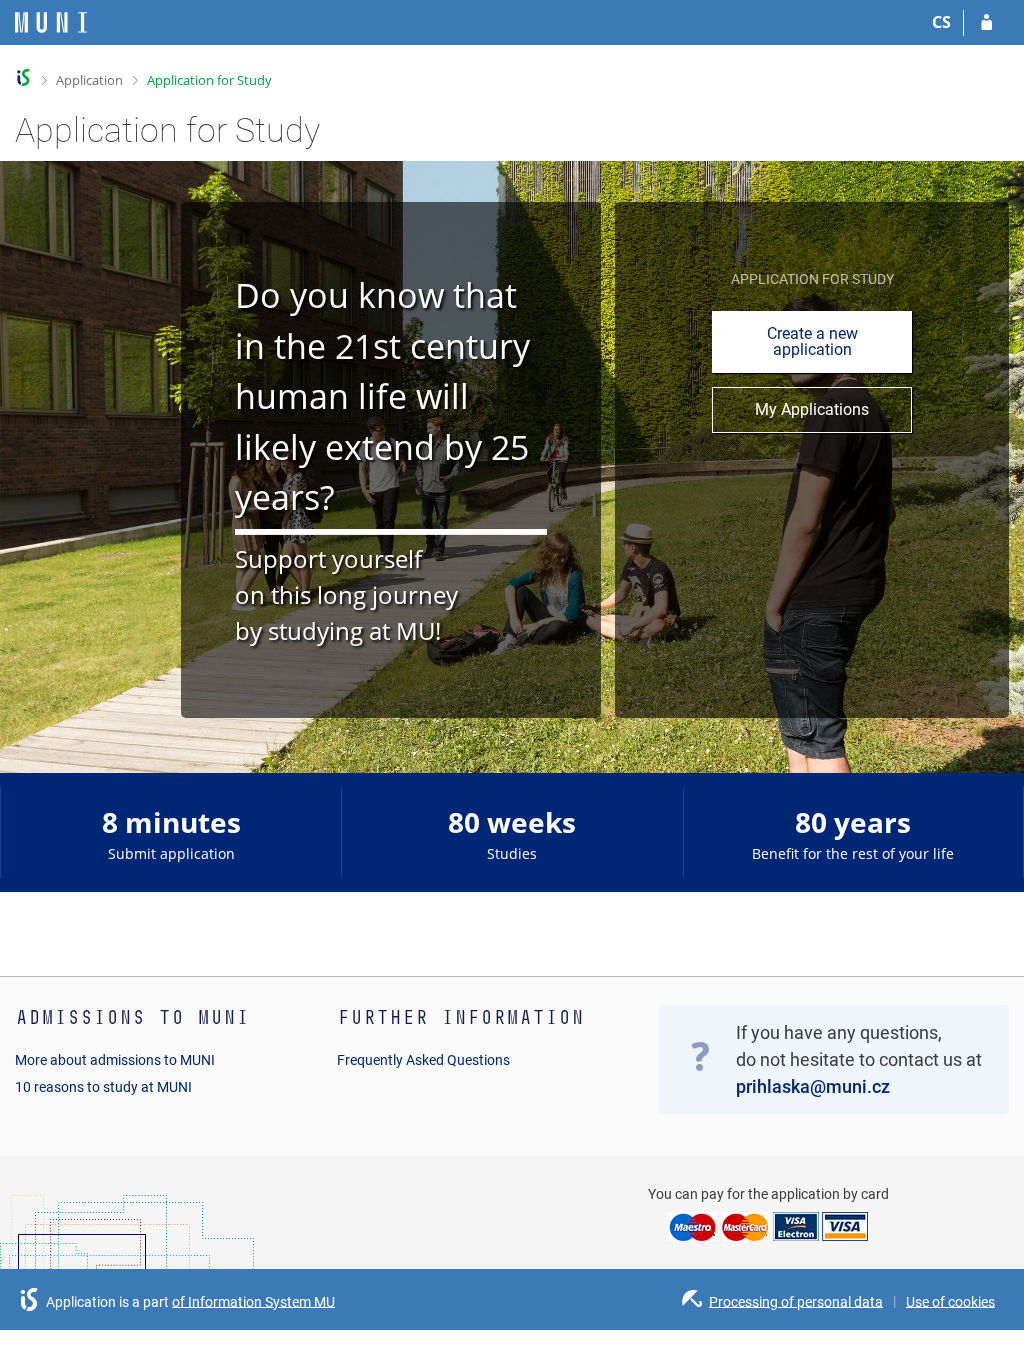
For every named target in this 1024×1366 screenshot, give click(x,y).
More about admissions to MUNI (115, 1060)
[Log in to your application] (986, 23)
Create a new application (812, 341)
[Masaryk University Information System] (51, 22)
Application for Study (209, 80)
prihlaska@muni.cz (813, 1086)
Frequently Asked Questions (423, 1060)
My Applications (812, 409)
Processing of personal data (796, 1301)
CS (941, 22)
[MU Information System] (23, 77)
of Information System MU (253, 1301)
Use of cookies (950, 1301)
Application (89, 80)
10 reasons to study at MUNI (103, 1087)
